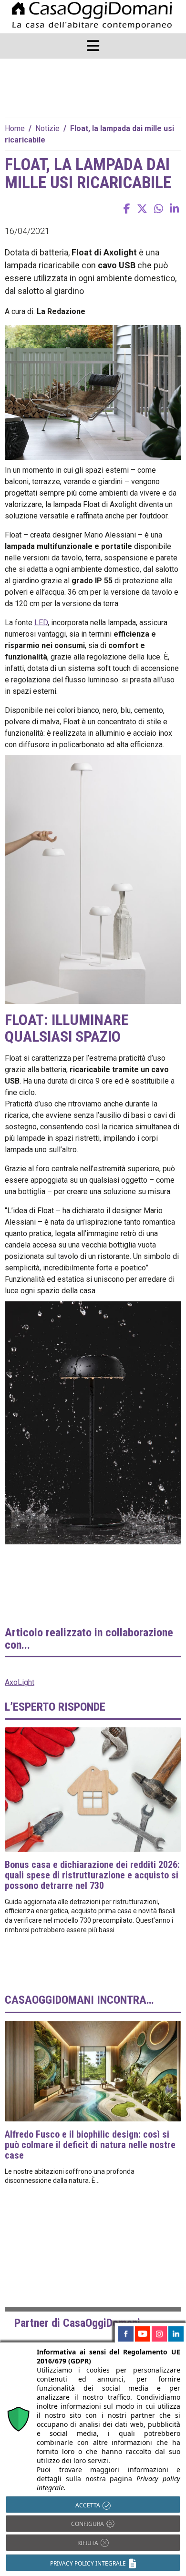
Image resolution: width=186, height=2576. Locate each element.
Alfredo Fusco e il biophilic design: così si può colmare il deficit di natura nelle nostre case (90, 2145)
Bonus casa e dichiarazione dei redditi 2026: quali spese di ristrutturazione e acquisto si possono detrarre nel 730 (92, 1875)
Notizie (47, 128)
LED (41, 623)
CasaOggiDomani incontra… (79, 2000)
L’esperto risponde (55, 1707)
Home (15, 128)
